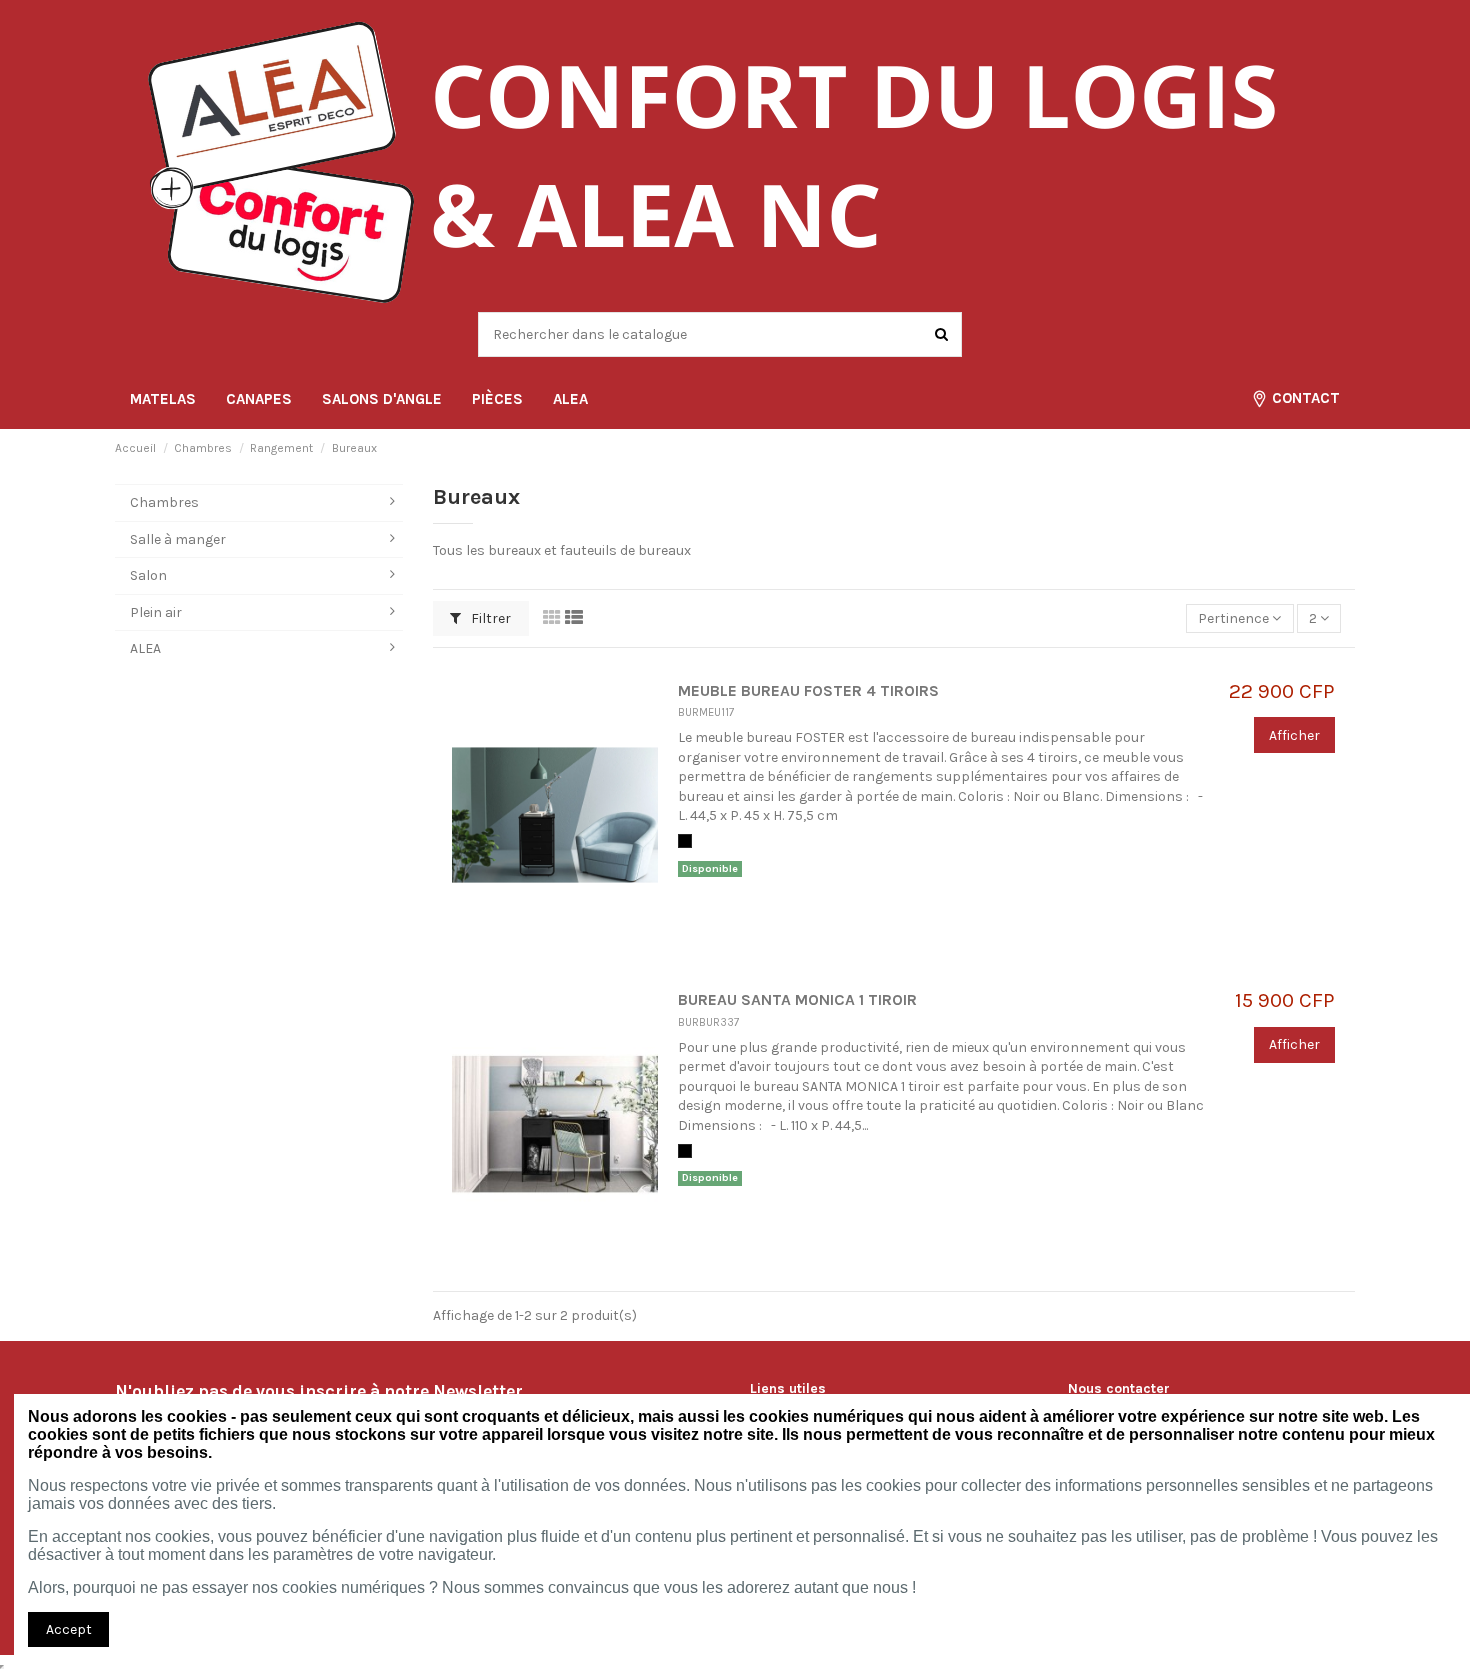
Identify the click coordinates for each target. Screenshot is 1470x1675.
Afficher (1294, 735)
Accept (69, 1629)
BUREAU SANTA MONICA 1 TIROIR (797, 1000)
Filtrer (489, 618)
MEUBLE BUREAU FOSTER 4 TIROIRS (808, 691)
